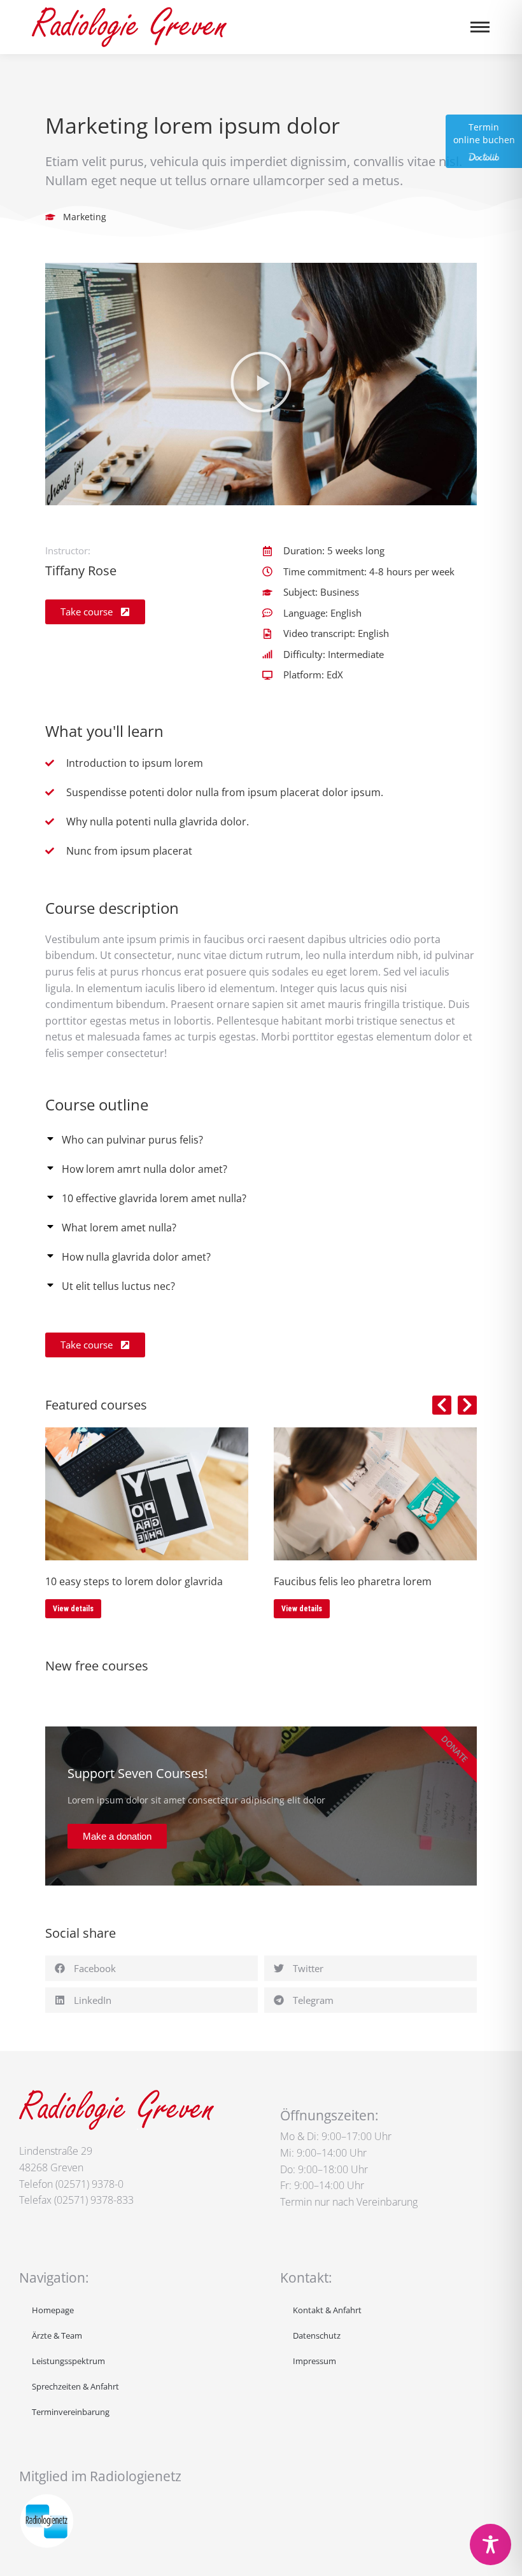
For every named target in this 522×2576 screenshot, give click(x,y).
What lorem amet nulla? (119, 1228)
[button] (261, 384)
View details (73, 1609)
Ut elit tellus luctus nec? (118, 1286)
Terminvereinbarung (71, 2412)
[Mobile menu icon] (480, 27)
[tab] (261, 1138)
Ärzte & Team (57, 2335)
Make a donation (117, 1836)
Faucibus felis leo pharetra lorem (353, 1581)
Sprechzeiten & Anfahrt (75, 2386)
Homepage (53, 2310)
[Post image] (147, 1494)
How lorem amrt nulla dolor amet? (145, 1169)
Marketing (85, 217)
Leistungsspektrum (68, 2361)
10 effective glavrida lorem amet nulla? (154, 1198)
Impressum (314, 2361)
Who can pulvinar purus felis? (132, 1140)
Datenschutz (317, 2335)
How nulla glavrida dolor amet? (136, 1257)
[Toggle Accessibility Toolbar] (490, 2544)
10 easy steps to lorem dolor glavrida (134, 1581)
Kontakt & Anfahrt (327, 2310)
